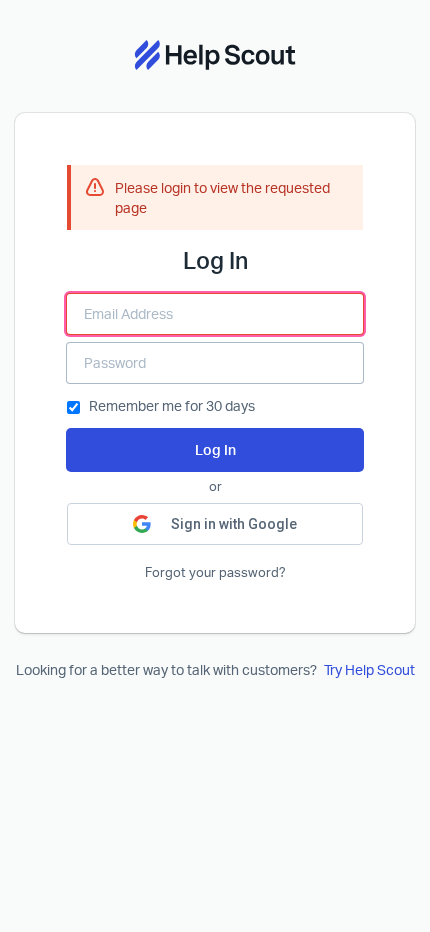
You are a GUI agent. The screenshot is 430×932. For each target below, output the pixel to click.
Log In (215, 449)
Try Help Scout (369, 669)
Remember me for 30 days (172, 405)
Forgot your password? (215, 572)
